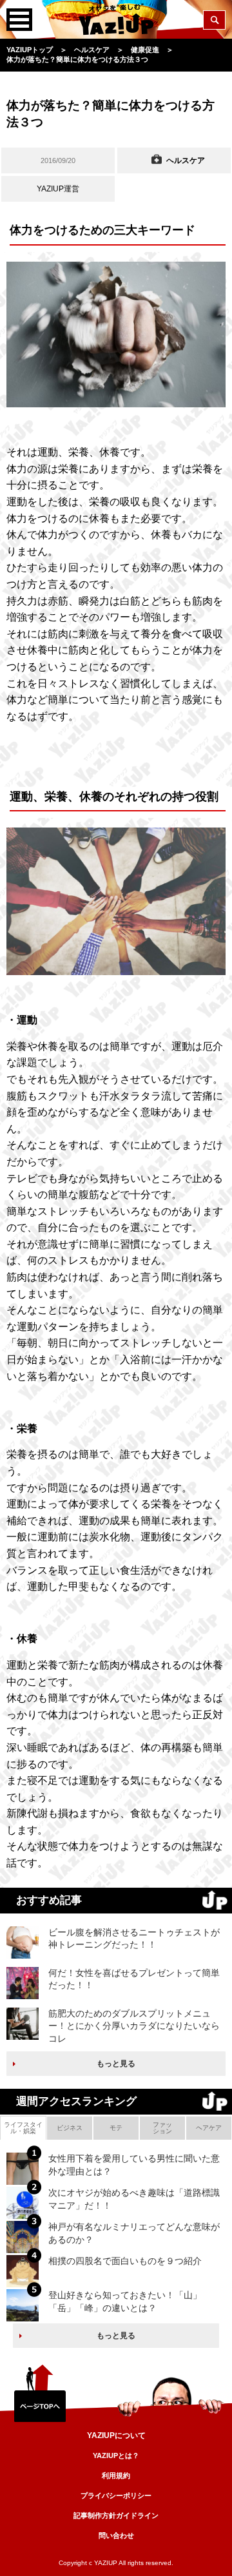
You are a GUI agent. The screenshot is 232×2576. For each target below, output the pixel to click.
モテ (116, 2128)
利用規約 (116, 2475)
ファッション (162, 2128)
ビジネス (70, 2128)
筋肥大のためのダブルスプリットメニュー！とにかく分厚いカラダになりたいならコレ (134, 2026)
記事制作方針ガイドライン (116, 2515)
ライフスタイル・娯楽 (23, 2128)
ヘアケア (209, 2128)
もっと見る (116, 2064)
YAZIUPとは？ (116, 2455)
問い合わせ (116, 2535)
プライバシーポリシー (116, 2495)
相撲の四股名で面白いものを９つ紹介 (125, 2261)
